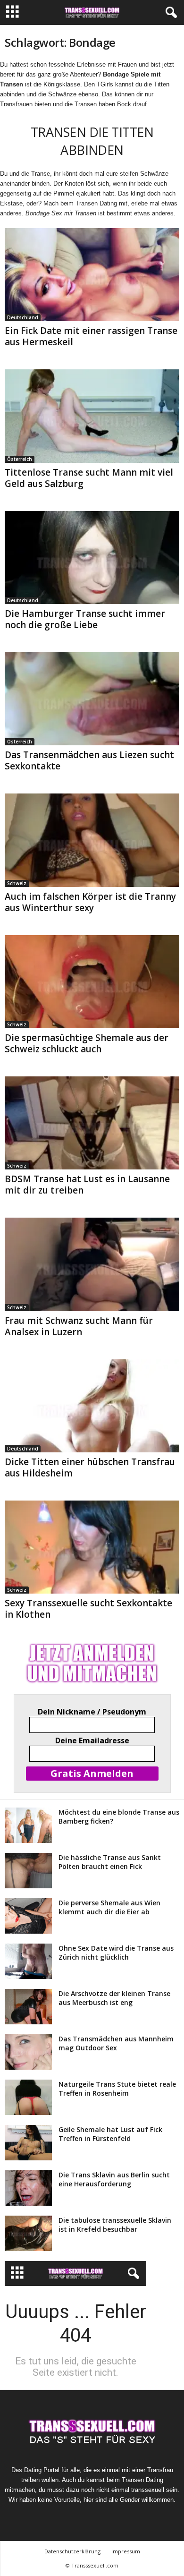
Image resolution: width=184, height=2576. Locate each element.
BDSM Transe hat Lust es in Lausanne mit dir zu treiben (87, 1185)
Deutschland (23, 317)
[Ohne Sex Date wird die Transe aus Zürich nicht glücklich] (28, 1961)
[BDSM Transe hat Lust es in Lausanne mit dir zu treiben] (92, 1123)
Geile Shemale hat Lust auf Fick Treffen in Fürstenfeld (110, 2134)
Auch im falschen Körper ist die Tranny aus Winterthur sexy (90, 902)
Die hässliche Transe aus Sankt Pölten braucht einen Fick (110, 1862)
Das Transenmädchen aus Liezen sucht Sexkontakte (89, 760)
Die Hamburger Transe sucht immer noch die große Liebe (85, 619)
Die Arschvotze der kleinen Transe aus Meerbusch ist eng (114, 1998)
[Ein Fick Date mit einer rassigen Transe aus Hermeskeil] (92, 275)
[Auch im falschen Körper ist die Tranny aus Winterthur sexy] (92, 840)
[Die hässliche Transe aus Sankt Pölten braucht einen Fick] (28, 1871)
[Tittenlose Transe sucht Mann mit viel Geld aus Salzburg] (92, 416)
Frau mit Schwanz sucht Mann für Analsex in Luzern (79, 1326)
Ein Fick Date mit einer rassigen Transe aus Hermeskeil (91, 336)
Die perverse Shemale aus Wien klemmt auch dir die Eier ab (109, 1907)
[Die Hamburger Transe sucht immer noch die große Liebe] (92, 558)
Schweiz (17, 883)
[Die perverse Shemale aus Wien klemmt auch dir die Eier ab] (28, 1916)
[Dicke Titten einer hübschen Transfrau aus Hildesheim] (92, 1406)
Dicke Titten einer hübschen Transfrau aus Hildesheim (90, 1467)
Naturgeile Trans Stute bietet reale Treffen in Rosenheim (117, 2089)
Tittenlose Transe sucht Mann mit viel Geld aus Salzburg (89, 478)
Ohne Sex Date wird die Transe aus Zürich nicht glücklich (116, 1953)
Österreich (20, 459)
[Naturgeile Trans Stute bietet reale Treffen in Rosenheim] (28, 2097)
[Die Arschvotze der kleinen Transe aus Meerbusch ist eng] (28, 2007)
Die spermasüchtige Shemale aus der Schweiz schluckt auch (87, 1043)
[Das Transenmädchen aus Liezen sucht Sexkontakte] (92, 699)
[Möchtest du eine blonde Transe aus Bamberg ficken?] (28, 1825)
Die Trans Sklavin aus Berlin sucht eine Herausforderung (114, 2179)
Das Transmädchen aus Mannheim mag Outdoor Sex (116, 2043)
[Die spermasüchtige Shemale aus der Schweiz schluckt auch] (92, 982)
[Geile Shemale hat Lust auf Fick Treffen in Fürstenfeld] (28, 2143)
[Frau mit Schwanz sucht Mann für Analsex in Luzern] (92, 1264)
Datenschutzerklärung (72, 2551)
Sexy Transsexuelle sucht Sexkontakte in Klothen (88, 1609)
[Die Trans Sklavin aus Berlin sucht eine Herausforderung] (28, 2188)
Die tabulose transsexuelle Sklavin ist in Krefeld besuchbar (115, 2225)
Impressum (126, 2551)
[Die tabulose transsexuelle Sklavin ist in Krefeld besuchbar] (28, 2233)
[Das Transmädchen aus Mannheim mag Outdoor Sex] (28, 2052)
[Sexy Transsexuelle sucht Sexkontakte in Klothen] (92, 1547)
